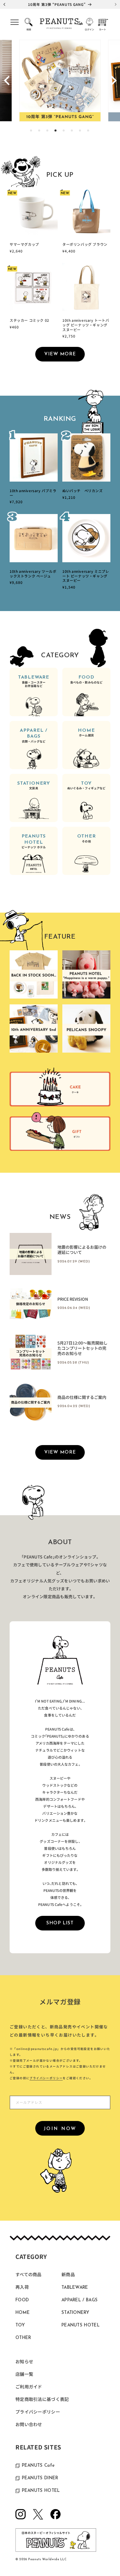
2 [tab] (40, 131)
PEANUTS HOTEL (34, 842)
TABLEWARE (34, 681)
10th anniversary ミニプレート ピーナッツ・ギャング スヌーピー (86, 576)
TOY (86, 786)
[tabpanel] (60, 81)
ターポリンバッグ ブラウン (85, 244)
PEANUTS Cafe (38, 2466)
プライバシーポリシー (46, 2078)
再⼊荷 (22, 2288)
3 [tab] (48, 131)
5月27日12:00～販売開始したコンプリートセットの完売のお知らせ (82, 1348)
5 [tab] (64, 131)
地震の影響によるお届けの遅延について (82, 1250)
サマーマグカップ (24, 244)
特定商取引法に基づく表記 (42, 2400)
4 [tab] (56, 131)
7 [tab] (80, 131)
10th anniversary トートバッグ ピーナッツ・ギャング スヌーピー (86, 325)
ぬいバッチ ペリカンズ (83, 491)
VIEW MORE (60, 354)
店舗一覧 (24, 2375)
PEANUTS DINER (40, 2478)
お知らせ (24, 2362)
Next (113, 81)
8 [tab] (89, 131)
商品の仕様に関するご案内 (82, 1397)
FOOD (86, 680)
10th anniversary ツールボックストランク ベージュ (33, 573)
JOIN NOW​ (60, 2129)
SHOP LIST (60, 1923)
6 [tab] (72, 131)
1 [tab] (31, 131)
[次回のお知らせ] (116, 4)
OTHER (87, 839)
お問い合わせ (29, 2425)
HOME (86, 733)
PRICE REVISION (73, 1299)
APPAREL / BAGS (34, 736)
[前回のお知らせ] (4, 4)
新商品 (68, 2275)
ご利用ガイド (29, 2387)
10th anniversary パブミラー (33, 493)
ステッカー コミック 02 (29, 320)
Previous (7, 81)
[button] (15, 24)
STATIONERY (34, 786)
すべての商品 (29, 2275)
